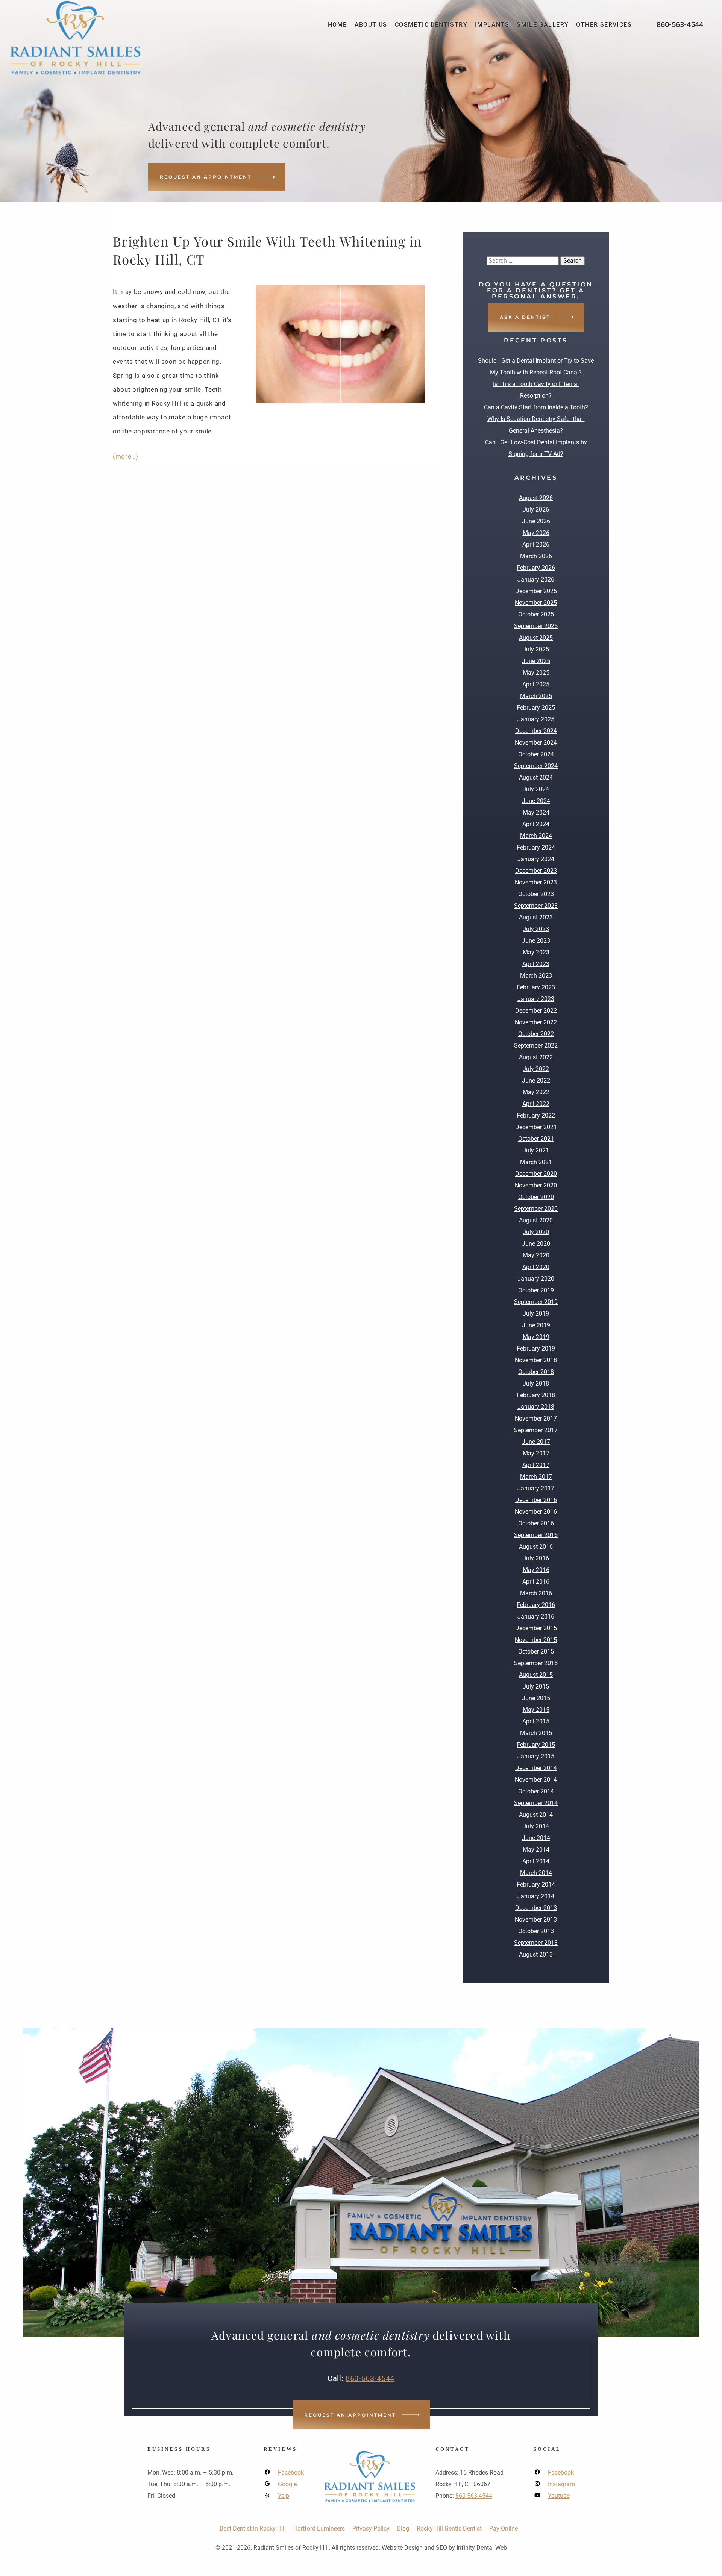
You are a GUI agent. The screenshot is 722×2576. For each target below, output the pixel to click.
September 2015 (536, 1663)
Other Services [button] (604, 25)
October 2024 (536, 754)
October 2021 (536, 1139)
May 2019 (536, 1337)
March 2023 (536, 976)
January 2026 (536, 579)
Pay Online (504, 2528)
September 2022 (536, 1046)
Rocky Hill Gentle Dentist (449, 2528)
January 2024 (536, 859)
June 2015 (536, 1698)
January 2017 (536, 1488)
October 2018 (536, 1372)
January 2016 (536, 1617)
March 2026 (536, 556)
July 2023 (536, 929)
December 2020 (536, 1174)
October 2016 (536, 1523)
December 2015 (536, 1628)
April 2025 (536, 684)
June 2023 (536, 941)
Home (337, 25)
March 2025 (536, 696)
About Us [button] (371, 25)
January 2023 (536, 999)
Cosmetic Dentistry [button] (431, 25)
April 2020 (536, 1267)
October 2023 (536, 894)
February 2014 (536, 1885)
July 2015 (536, 1686)
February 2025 (536, 708)
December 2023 (536, 871)
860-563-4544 (680, 24)
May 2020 (536, 1255)
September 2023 (536, 906)
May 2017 (536, 1453)
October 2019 (536, 1290)
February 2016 (536, 1605)
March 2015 (536, 1733)
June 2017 (536, 1442)
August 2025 (536, 638)
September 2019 (536, 1302)
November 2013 (536, 1920)
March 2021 (536, 1162)
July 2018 (536, 1383)
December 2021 (536, 1127)
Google (287, 2484)
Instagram (561, 2484)
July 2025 (536, 649)
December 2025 (536, 591)
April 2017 (536, 1465)
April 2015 (536, 1721)
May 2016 (536, 1570)
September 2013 (536, 1943)
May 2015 (536, 1710)
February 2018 (536, 1395)
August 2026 (536, 498)
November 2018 (536, 1360)
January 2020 (536, 1279)
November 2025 (536, 603)
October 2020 (536, 1197)
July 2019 (536, 1314)
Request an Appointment (206, 177)
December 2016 (536, 1500)
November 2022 (536, 1022)
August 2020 (536, 1220)
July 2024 (536, 789)
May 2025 (536, 673)
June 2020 (536, 1244)
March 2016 (536, 1593)
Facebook (291, 2472)
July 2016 (536, 1558)
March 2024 (536, 836)
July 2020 (536, 1232)
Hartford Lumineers (319, 2528)
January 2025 (536, 719)
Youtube (559, 2496)
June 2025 (536, 661)
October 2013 (536, 1931)
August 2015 (536, 1675)
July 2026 (536, 510)
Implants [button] (492, 25)
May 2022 (536, 1092)
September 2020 (536, 1209)
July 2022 (536, 1069)
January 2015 (536, 1756)
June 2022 (536, 1081)
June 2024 (536, 801)
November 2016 (536, 1512)
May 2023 (536, 952)
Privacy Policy (371, 2528)
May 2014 (536, 1850)
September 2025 (536, 626)
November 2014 (536, 1780)
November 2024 (536, 743)
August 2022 (536, 1057)
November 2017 (536, 1418)
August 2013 (536, 1954)
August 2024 (536, 778)
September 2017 (536, 1430)
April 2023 (536, 964)
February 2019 (536, 1349)
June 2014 (536, 1838)
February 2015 (536, 1745)
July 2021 (536, 1150)
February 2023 (536, 987)
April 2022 (536, 1104)
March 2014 (536, 1873)
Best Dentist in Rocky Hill (253, 2528)
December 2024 (536, 731)
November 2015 (536, 1640)
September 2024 (536, 766)
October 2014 (536, 1791)
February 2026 (536, 568)
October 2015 (536, 1651)
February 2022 (536, 1115)
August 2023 (536, 917)
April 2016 (536, 1582)
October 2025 (536, 614)
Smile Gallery (543, 25)
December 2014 (536, 1768)
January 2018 (536, 1407)
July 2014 (536, 1826)
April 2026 (536, 544)
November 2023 (536, 882)
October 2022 (536, 1034)
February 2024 (536, 847)
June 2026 (536, 521)
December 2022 (536, 1011)
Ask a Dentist (525, 317)
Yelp (284, 2496)
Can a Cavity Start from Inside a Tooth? (536, 407)
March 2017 (536, 1477)
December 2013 (536, 1908)
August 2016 (536, 1547)
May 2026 (536, 533)
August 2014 (536, 1815)
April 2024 (536, 824)
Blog (403, 2528)
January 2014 (536, 1896)
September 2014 (536, 1803)
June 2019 (536, 1325)
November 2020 (536, 1185)
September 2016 (536, 1535)
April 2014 (536, 1861)
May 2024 (536, 812)
